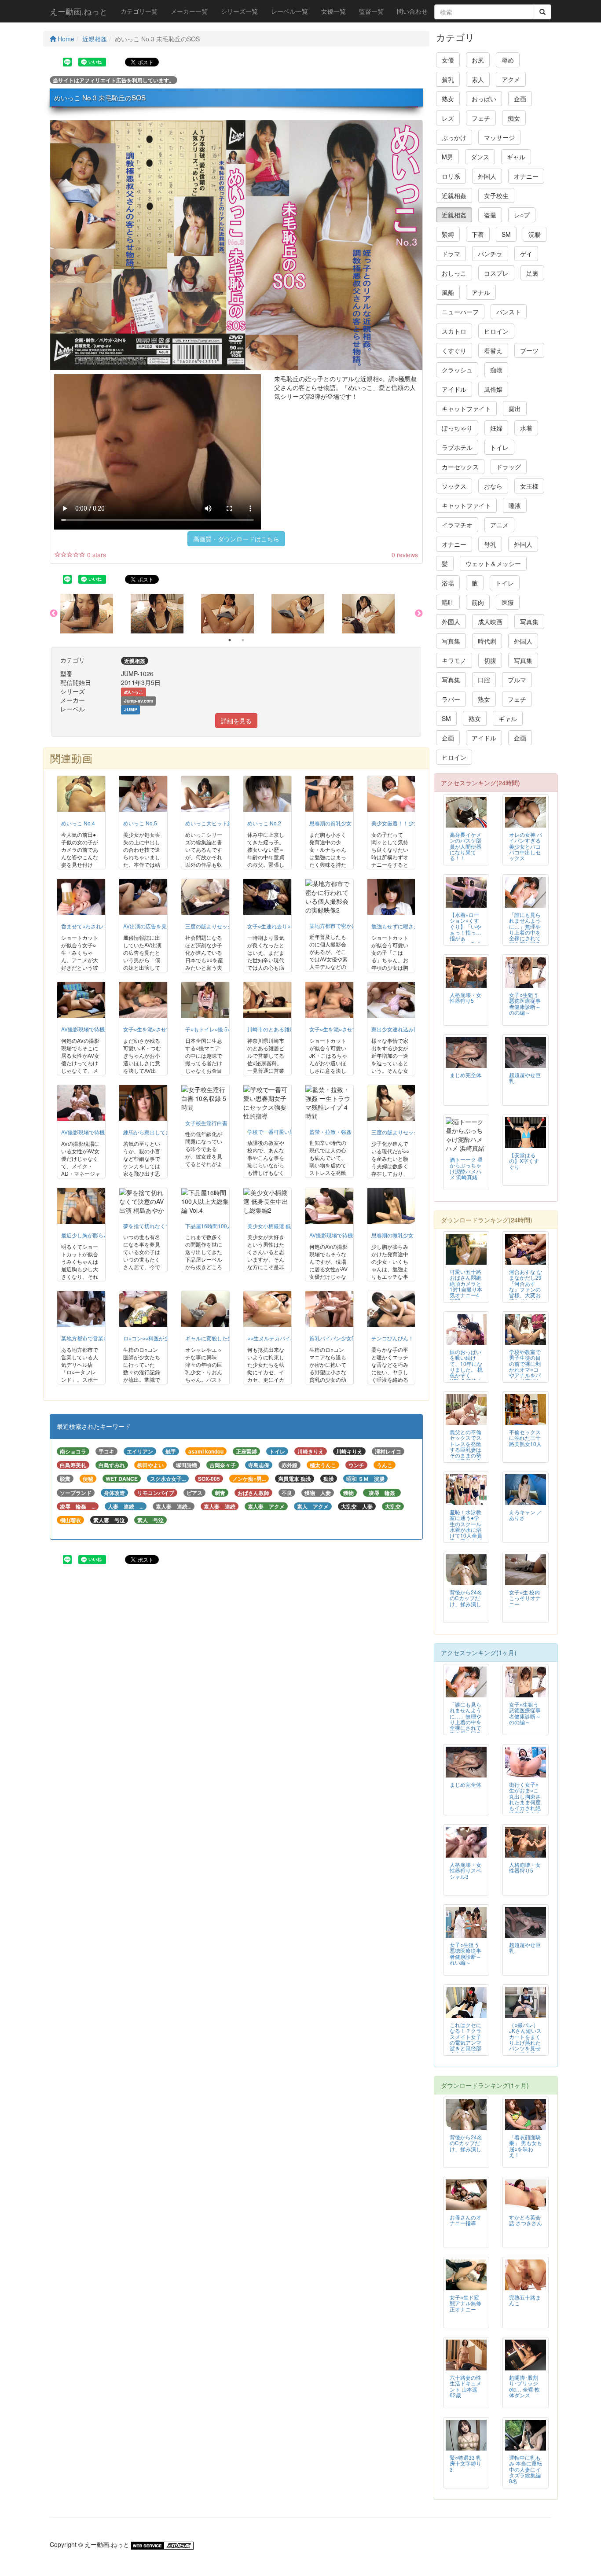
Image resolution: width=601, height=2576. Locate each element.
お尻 (478, 60)
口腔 (484, 680)
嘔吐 (448, 602)
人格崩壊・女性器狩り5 (465, 997)
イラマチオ (457, 525)
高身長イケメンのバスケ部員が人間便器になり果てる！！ (465, 846)
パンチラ (490, 254)
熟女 (448, 99)
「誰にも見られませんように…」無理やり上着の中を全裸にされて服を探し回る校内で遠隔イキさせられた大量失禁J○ (525, 938)
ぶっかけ (454, 137)
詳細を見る (236, 721)
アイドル (454, 389)
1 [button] (230, 640)
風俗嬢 (493, 389)
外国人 (487, 176)
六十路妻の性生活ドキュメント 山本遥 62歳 (465, 2386)
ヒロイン (496, 331)
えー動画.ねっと (79, 11)
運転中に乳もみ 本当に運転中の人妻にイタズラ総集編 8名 (526, 2469)
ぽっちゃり (457, 428)
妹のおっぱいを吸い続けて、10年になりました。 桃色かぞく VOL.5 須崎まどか (466, 1369)
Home (65, 39)
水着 (526, 428)
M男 (447, 157)
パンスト (509, 312)
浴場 (448, 583)
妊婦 (496, 428)
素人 (478, 79)
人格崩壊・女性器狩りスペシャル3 (465, 1870)
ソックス (454, 486)
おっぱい (484, 99)
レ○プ (522, 215)
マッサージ (499, 137)
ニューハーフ (460, 312)
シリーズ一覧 (239, 11)
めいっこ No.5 (140, 823)
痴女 (514, 118)
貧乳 (448, 79)
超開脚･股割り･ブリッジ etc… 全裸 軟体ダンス (524, 2386)
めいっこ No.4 (78, 823)
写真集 (529, 622)
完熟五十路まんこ (525, 2300)
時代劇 (487, 641)
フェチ (481, 118)
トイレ (499, 447)
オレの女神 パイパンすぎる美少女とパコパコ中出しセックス (526, 846)
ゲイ (526, 254)
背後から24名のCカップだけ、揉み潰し (466, 1598)
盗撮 (490, 215)
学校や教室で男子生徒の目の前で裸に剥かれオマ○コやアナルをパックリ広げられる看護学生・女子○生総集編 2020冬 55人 (525, 1378)
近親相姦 (95, 39)
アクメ (511, 79)
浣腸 (535, 234)
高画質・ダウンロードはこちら (236, 539)
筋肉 (478, 602)
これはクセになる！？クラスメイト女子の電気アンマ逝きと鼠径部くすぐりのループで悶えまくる (465, 2045)
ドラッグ (509, 467)
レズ (448, 118)
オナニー (526, 176)
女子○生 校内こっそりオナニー (525, 1598)
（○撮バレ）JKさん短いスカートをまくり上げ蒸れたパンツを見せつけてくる (525, 2039)
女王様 (529, 486)
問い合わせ (412, 11)
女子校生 (496, 195)
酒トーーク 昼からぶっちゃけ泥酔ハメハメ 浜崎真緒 (466, 1168)
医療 (508, 602)
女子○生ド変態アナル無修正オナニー (465, 2303)
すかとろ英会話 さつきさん (526, 2220)
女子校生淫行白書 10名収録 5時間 (225, 1123)
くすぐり (454, 350)
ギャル (516, 157)
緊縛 (448, 234)
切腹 (490, 660)
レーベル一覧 (290, 11)
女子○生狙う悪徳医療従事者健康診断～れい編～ (465, 1953)
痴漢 (496, 370)
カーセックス (460, 467)
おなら (493, 486)
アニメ (499, 525)
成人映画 (490, 622)
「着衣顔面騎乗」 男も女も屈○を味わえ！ (526, 2145)
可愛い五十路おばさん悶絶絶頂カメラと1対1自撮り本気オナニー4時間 (466, 1286)
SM (506, 234)
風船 (448, 292)
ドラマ (451, 254)
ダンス (480, 157)
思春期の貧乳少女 (330, 823)
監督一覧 (371, 11)
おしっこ (454, 273)
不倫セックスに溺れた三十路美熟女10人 (525, 1437)
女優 (448, 60)
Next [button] (419, 614)
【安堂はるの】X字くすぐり (524, 1161)
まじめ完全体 (465, 1075)
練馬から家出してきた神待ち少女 (163, 1132)
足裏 (532, 273)
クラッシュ (457, 370)
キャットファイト (466, 408)
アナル (481, 292)
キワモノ (454, 660)
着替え (493, 350)
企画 (520, 99)
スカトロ (454, 331)
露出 (515, 408)
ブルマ (517, 680)
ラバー (451, 699)
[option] (95, 614)
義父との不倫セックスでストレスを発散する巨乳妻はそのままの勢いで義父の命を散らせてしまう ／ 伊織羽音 (465, 1455)
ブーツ (529, 350)
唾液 (515, 505)
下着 (478, 234)
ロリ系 (451, 176)
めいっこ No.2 (264, 823)
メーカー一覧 (189, 11)
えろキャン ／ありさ (526, 1515)
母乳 (490, 544)
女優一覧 (333, 11)
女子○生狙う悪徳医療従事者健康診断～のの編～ (525, 1003)
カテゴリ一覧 (139, 11)
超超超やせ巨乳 (525, 1078)
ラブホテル (457, 447)
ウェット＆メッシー (493, 563)
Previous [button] (54, 614)
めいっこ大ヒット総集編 (214, 823)
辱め (508, 60)
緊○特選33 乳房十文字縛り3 (465, 2463)
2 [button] (243, 640)
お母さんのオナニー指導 (465, 2220)
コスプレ (496, 273)
